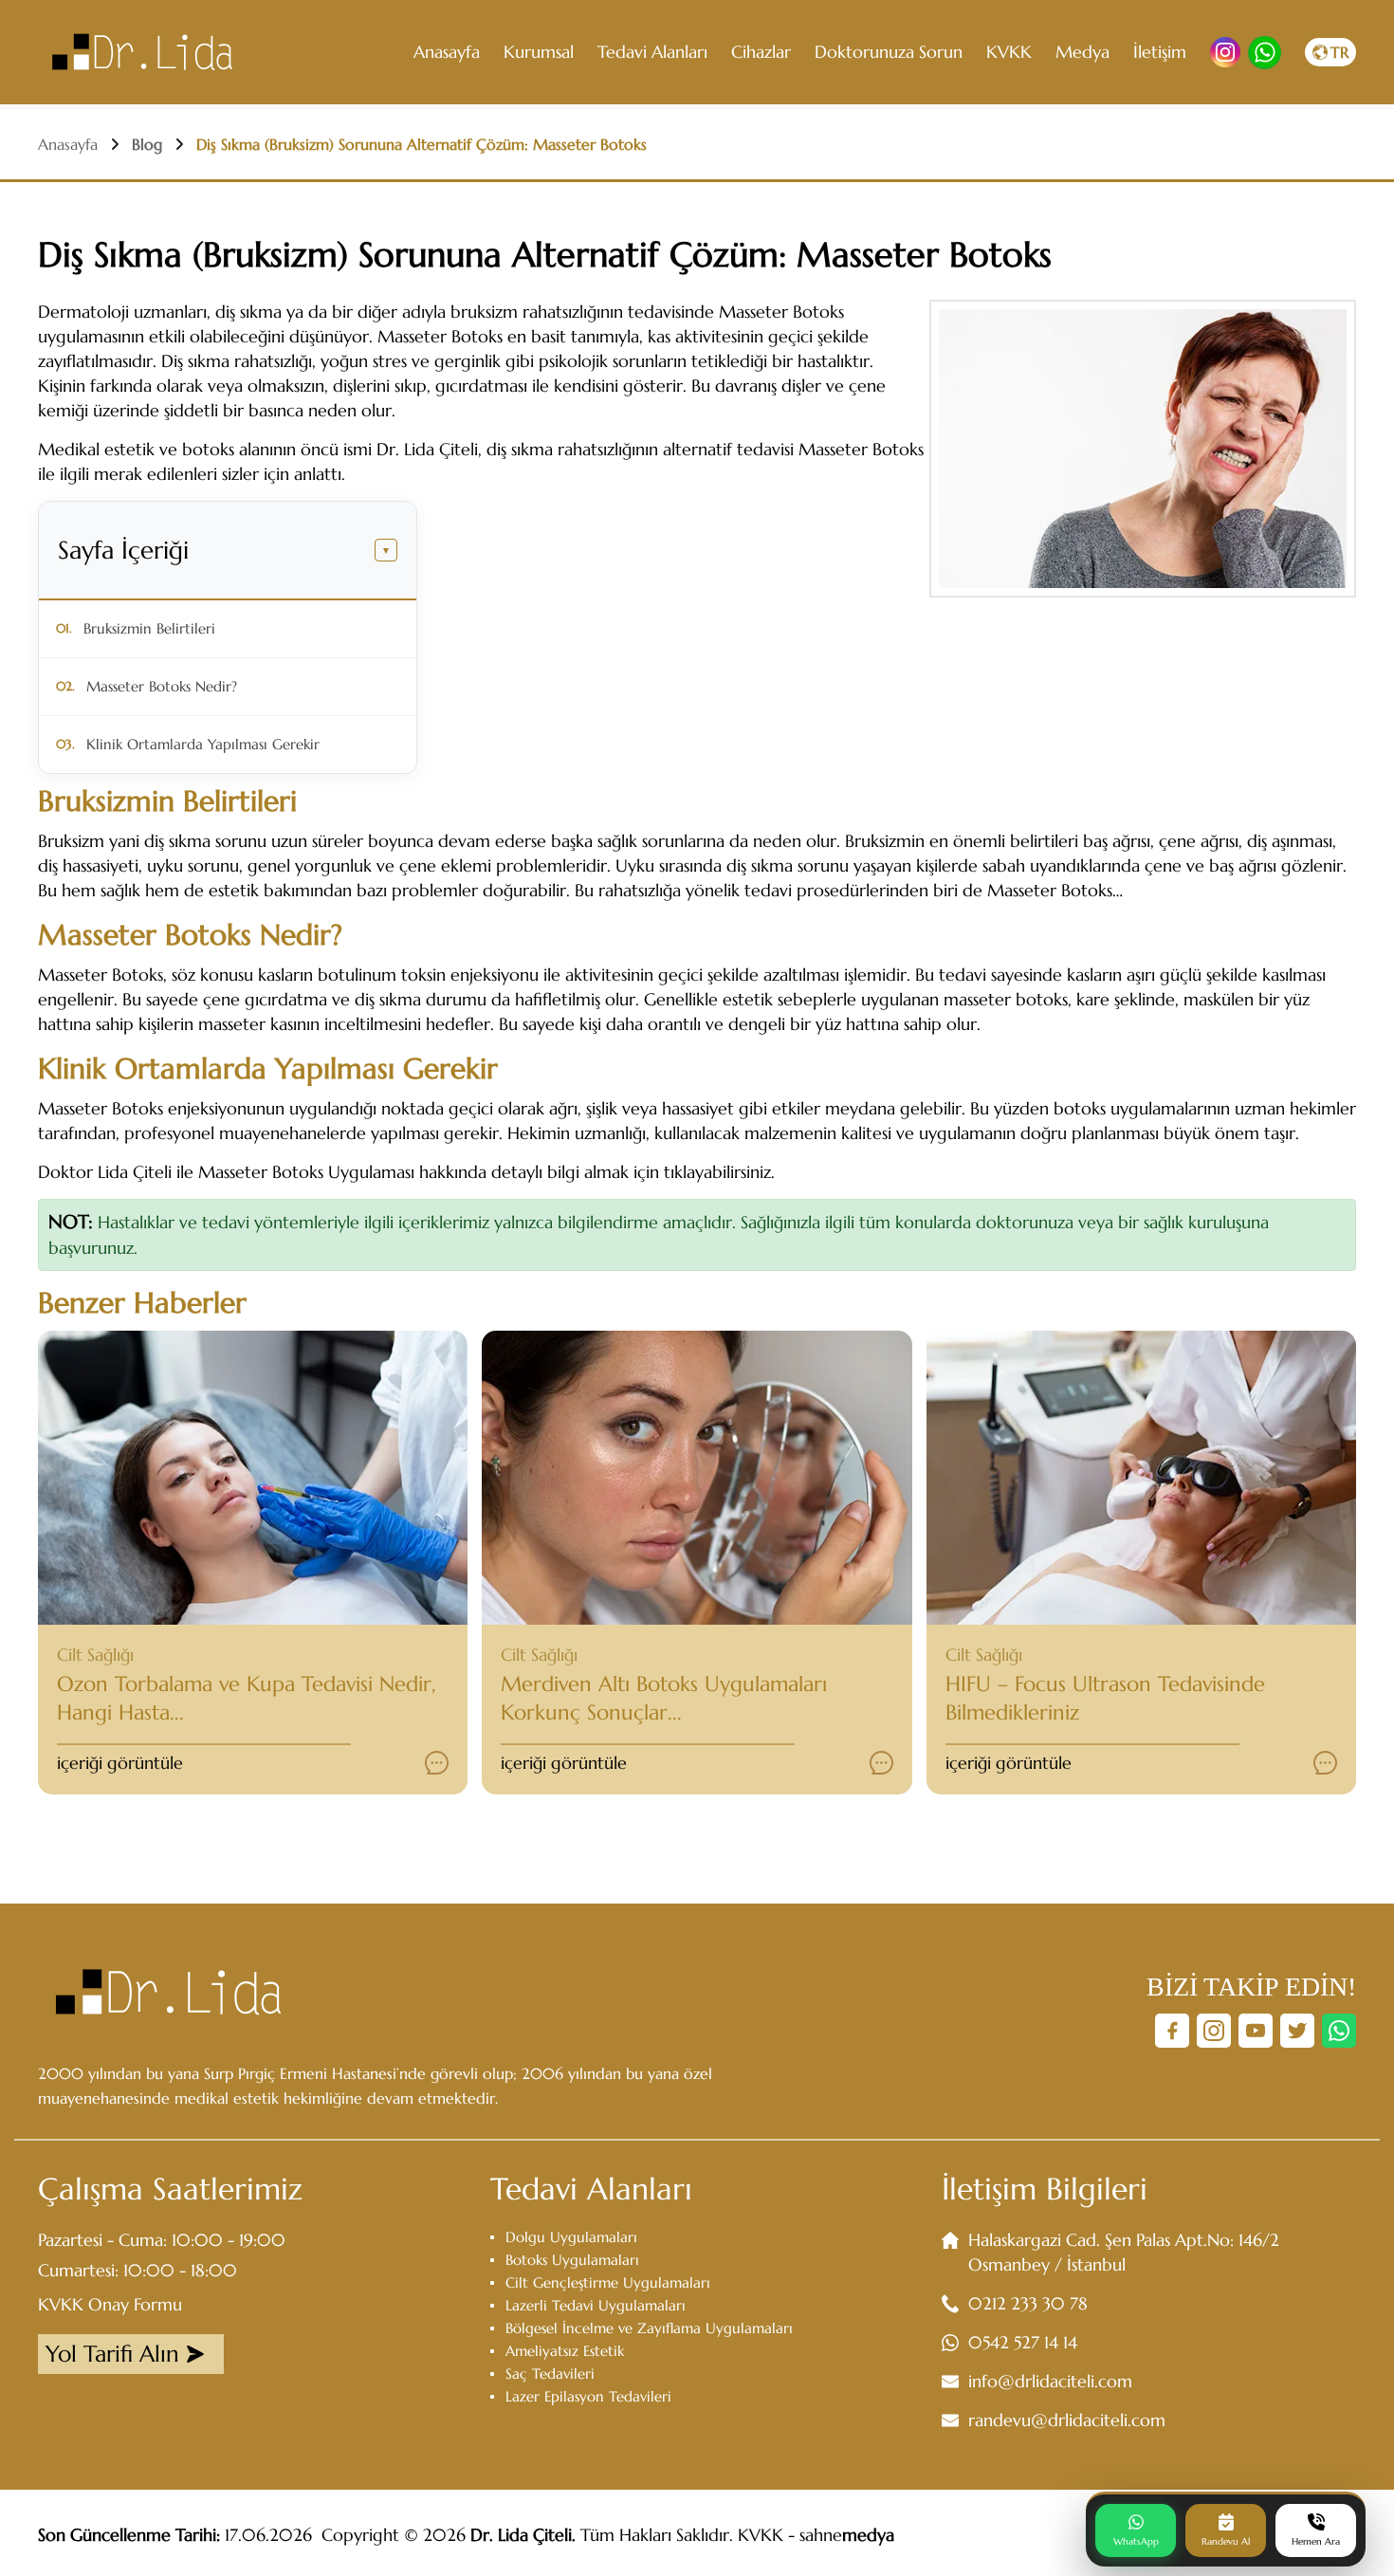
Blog (147, 144)
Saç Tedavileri (550, 2374)
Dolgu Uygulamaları (571, 2237)
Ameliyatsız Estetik (565, 2351)
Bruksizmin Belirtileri (149, 628)
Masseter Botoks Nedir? (162, 686)
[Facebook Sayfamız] (1172, 2031)
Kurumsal (539, 52)
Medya (1082, 52)
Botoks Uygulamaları (572, 2260)
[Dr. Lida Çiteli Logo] (142, 52)
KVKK (1009, 52)
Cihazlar (761, 52)
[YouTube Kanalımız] (1256, 2031)
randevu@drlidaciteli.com (1067, 2420)
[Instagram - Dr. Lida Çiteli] (1225, 52)
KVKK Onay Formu (110, 2304)
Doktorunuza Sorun (889, 52)
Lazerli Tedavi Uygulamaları (596, 2305)
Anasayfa (447, 52)
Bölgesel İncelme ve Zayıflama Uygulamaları (649, 2328)
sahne (847, 2535)
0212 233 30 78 (1028, 2303)
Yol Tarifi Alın (112, 2354)
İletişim (1160, 52)
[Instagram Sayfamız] (1214, 2031)
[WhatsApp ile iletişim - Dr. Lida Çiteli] (1265, 53)
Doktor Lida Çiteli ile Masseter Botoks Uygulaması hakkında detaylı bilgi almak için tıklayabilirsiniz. (406, 1172)
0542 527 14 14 (1023, 2342)
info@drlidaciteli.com (1050, 2381)
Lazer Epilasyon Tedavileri (588, 2396)
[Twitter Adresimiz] (1297, 2031)
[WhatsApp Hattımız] (1339, 2031)
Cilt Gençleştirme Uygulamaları (608, 2282)
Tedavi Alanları (652, 52)
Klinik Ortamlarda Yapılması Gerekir (203, 744)
